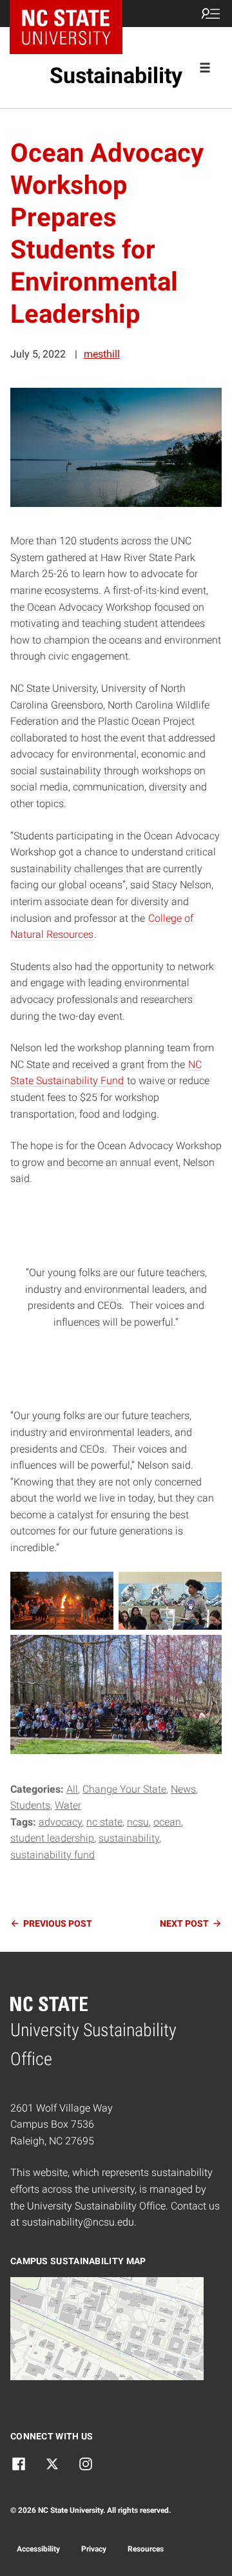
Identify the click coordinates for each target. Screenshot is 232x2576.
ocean (167, 1822)
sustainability (129, 1838)
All (72, 1789)
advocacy (60, 1822)
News (183, 1789)
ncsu (138, 1822)
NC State (104, 1822)
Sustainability (116, 75)
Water (68, 1805)
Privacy (94, 2549)
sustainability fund (53, 1855)
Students (30, 1805)
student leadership (52, 1838)
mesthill (102, 354)
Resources (146, 2549)
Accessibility (38, 2549)
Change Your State (124, 1789)
